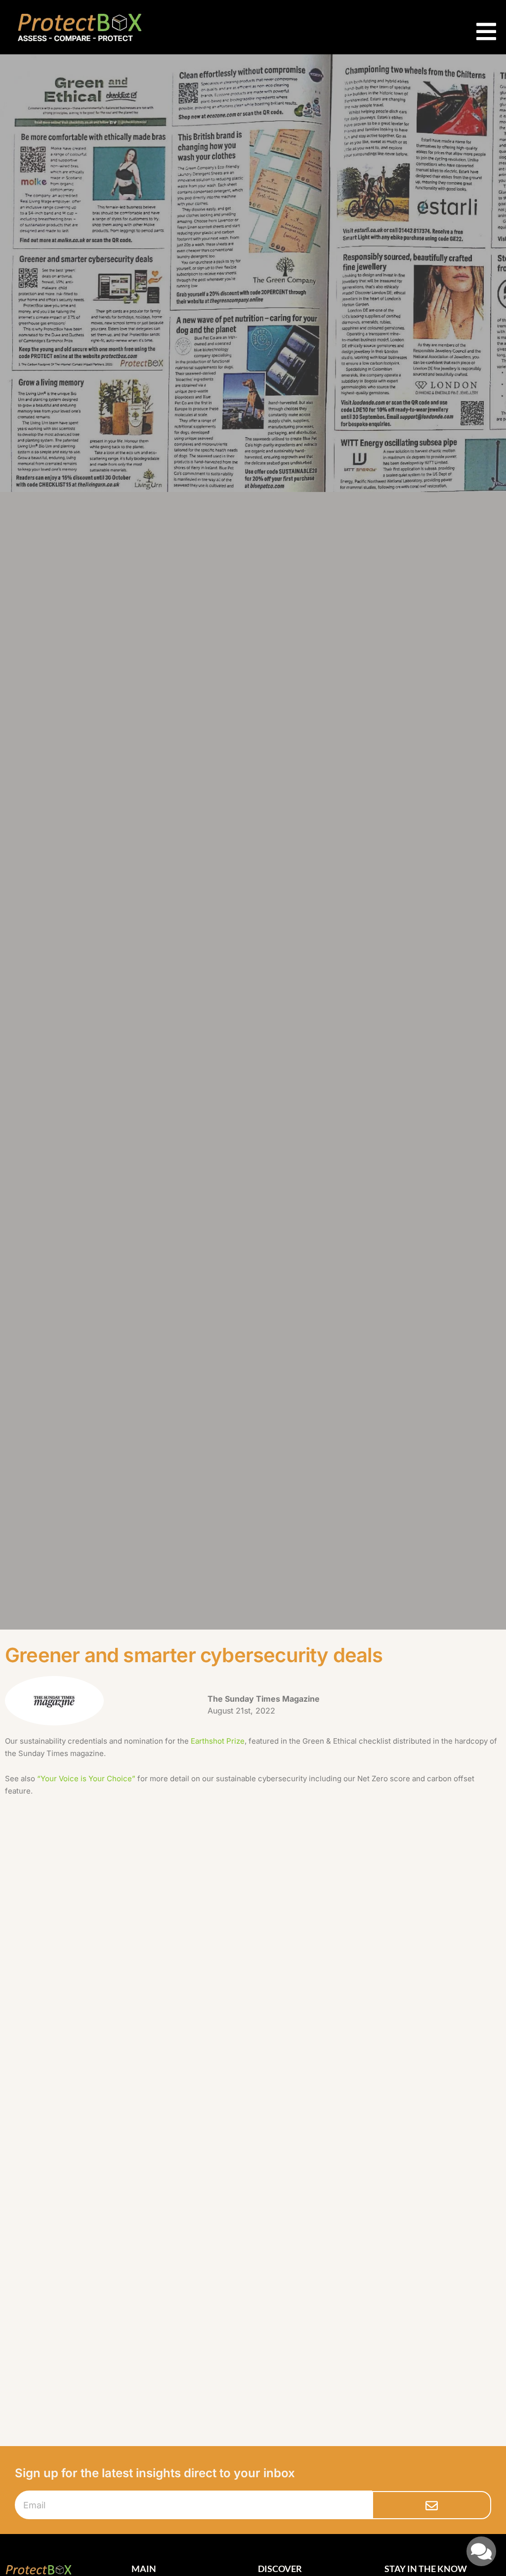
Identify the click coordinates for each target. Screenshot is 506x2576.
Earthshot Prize (218, 1741)
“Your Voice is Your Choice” (86, 1779)
